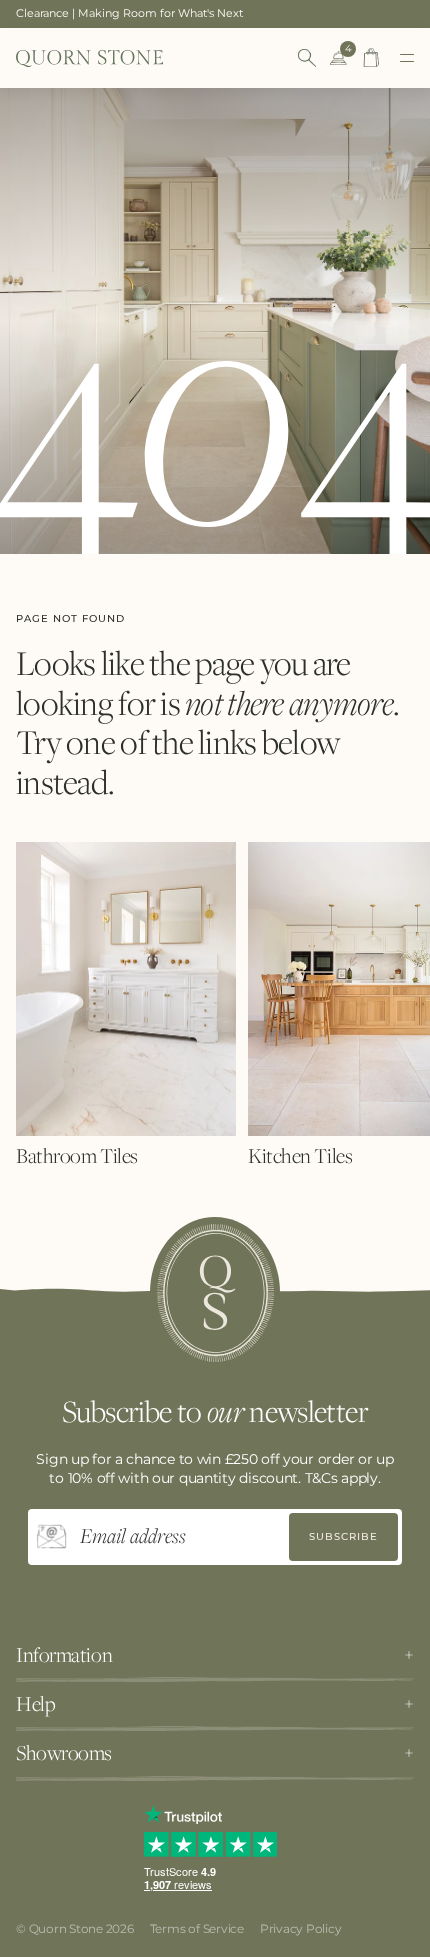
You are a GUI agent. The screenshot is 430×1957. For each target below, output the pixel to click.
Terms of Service (197, 1928)
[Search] (307, 58)
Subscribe (343, 1536)
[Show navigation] (407, 58)
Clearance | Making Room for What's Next (129, 13)
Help (35, 1704)
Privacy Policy (301, 1928)
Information (64, 1655)
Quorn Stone (66, 1928)
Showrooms (64, 1753)
